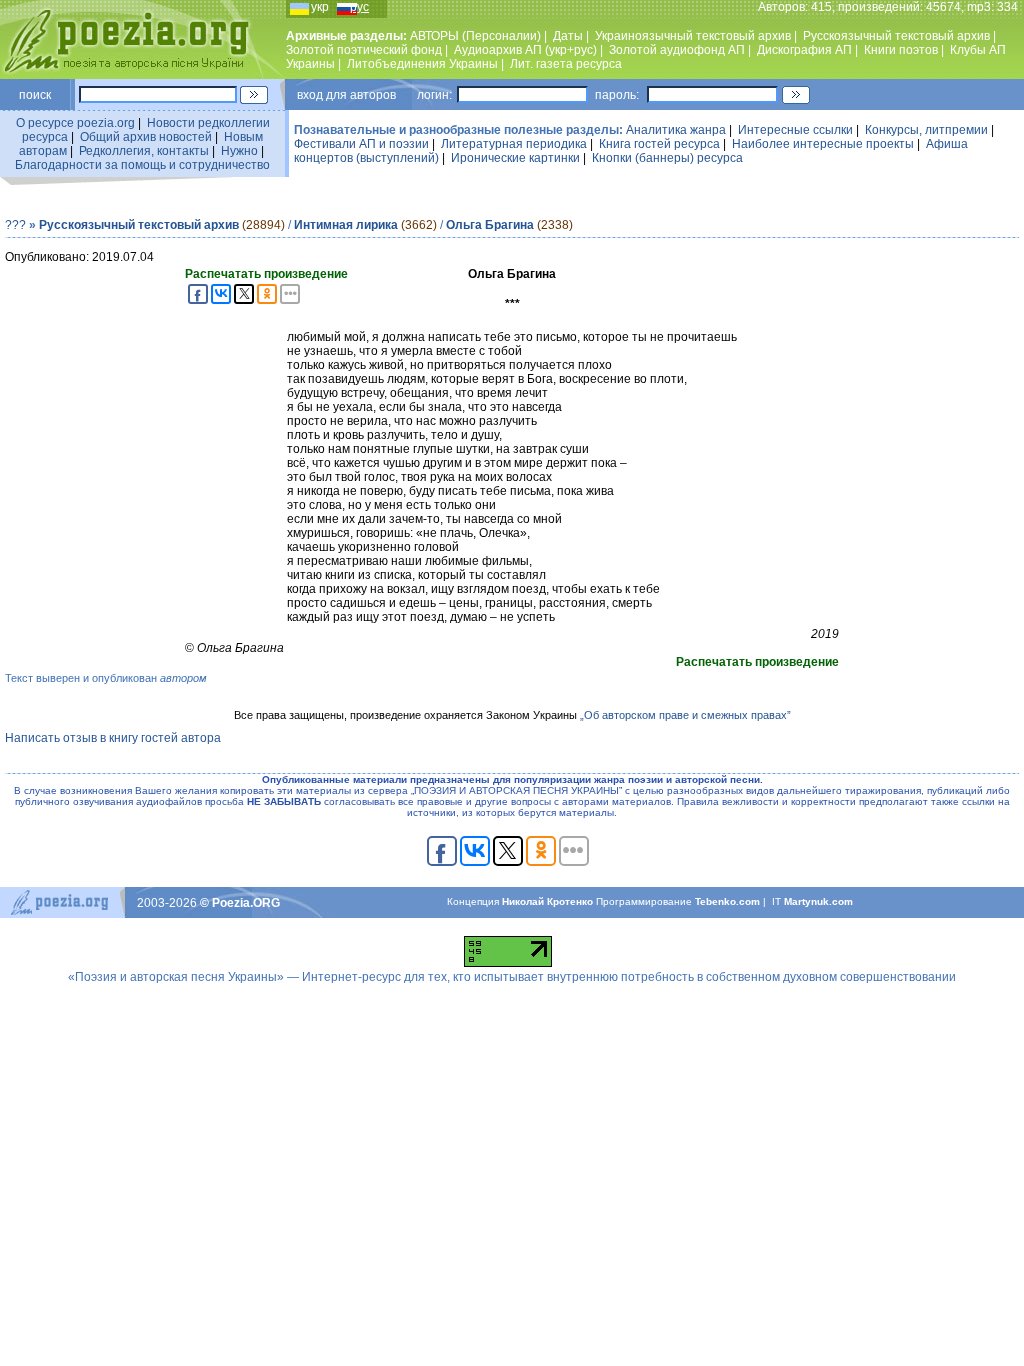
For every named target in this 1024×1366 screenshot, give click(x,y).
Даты (568, 36)
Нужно (239, 151)
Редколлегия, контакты (144, 151)
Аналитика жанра (676, 130)
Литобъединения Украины (422, 64)
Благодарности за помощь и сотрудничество (142, 165)
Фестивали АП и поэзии (361, 144)
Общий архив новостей (146, 137)
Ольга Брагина (490, 225)
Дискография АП (804, 50)
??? (15, 225)
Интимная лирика (346, 225)
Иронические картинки (515, 158)
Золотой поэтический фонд (364, 50)
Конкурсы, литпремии (926, 130)
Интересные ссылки (795, 130)
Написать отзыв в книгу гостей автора (113, 738)
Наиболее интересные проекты (823, 144)
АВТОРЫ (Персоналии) (475, 36)
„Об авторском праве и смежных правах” (685, 715)
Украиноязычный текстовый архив (693, 36)
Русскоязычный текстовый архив (896, 36)
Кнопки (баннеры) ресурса (667, 158)
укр (320, 7)
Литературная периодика (514, 144)
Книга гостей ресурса (659, 144)
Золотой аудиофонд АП (677, 50)
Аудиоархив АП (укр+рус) (525, 50)
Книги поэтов (901, 50)
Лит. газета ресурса (566, 64)
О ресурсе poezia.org (75, 123)
